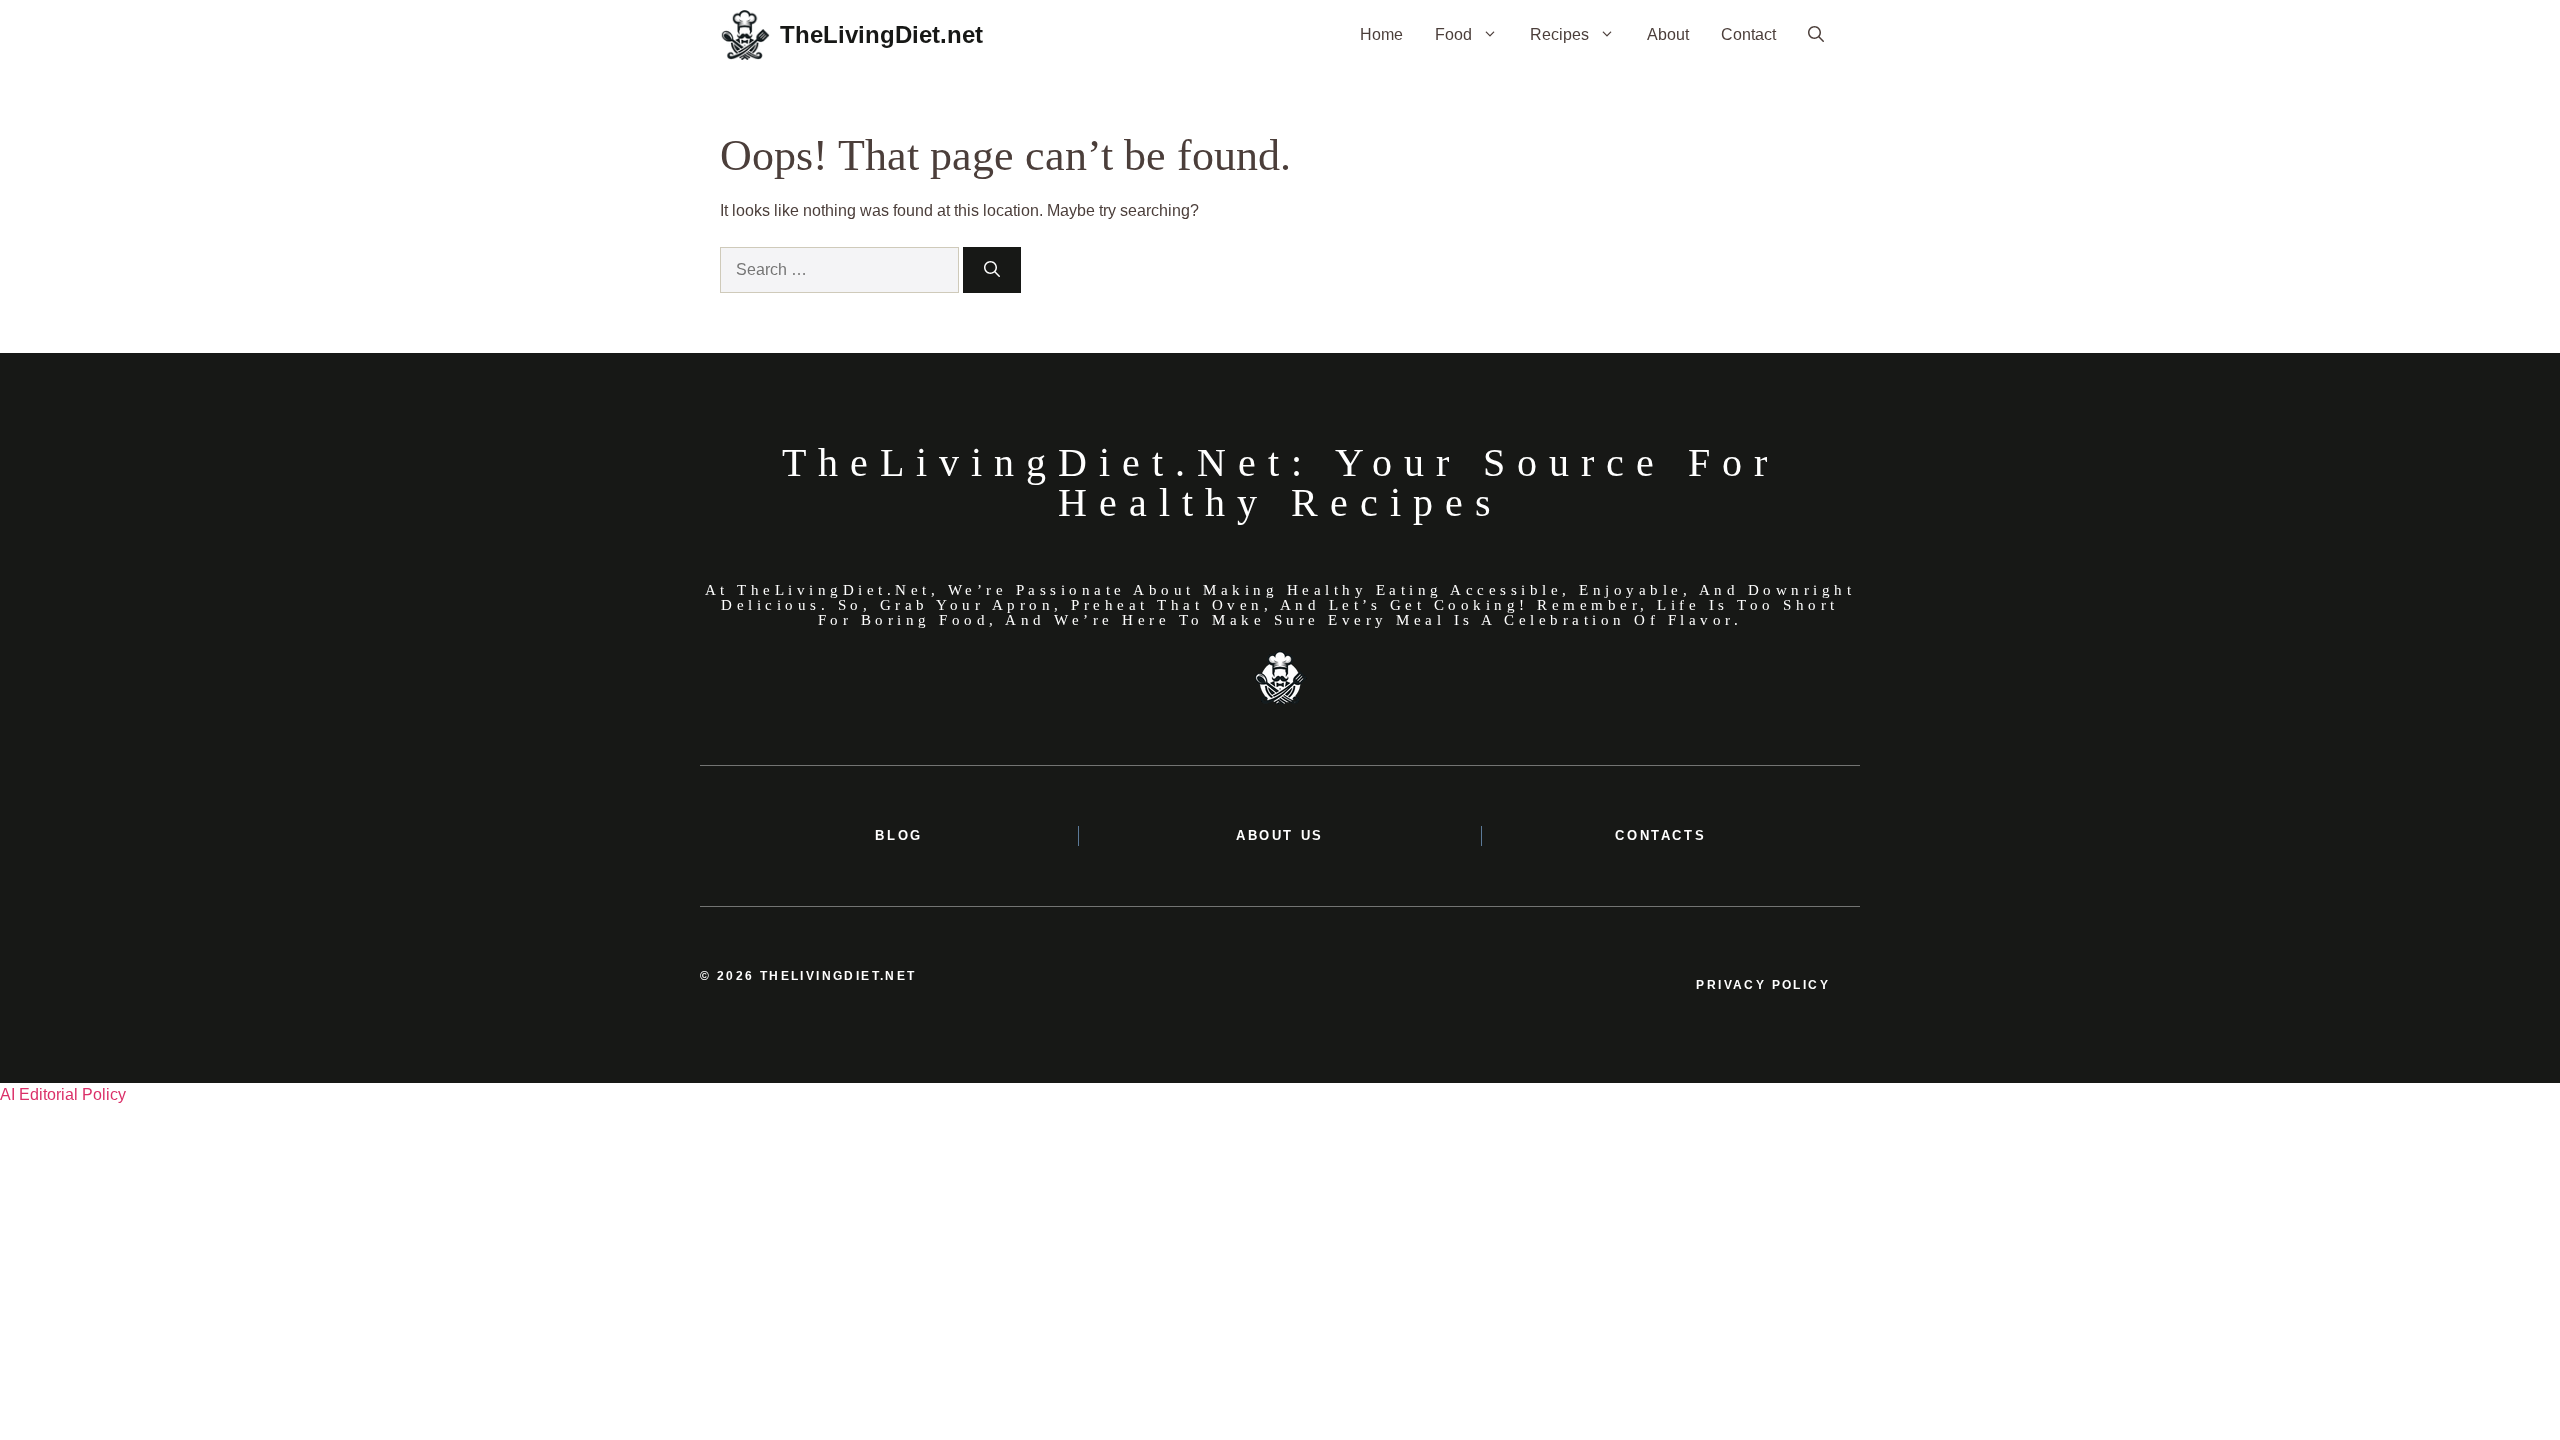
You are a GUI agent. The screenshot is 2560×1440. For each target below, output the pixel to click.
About (1668, 34)
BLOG (898, 835)
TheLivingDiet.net (881, 34)
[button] (1816, 35)
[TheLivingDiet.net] (745, 35)
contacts (1660, 835)
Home (1381, 34)
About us (1280, 835)
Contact (1748, 34)
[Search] (992, 270)
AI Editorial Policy (63, 1094)
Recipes (1559, 34)
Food (1453, 34)
